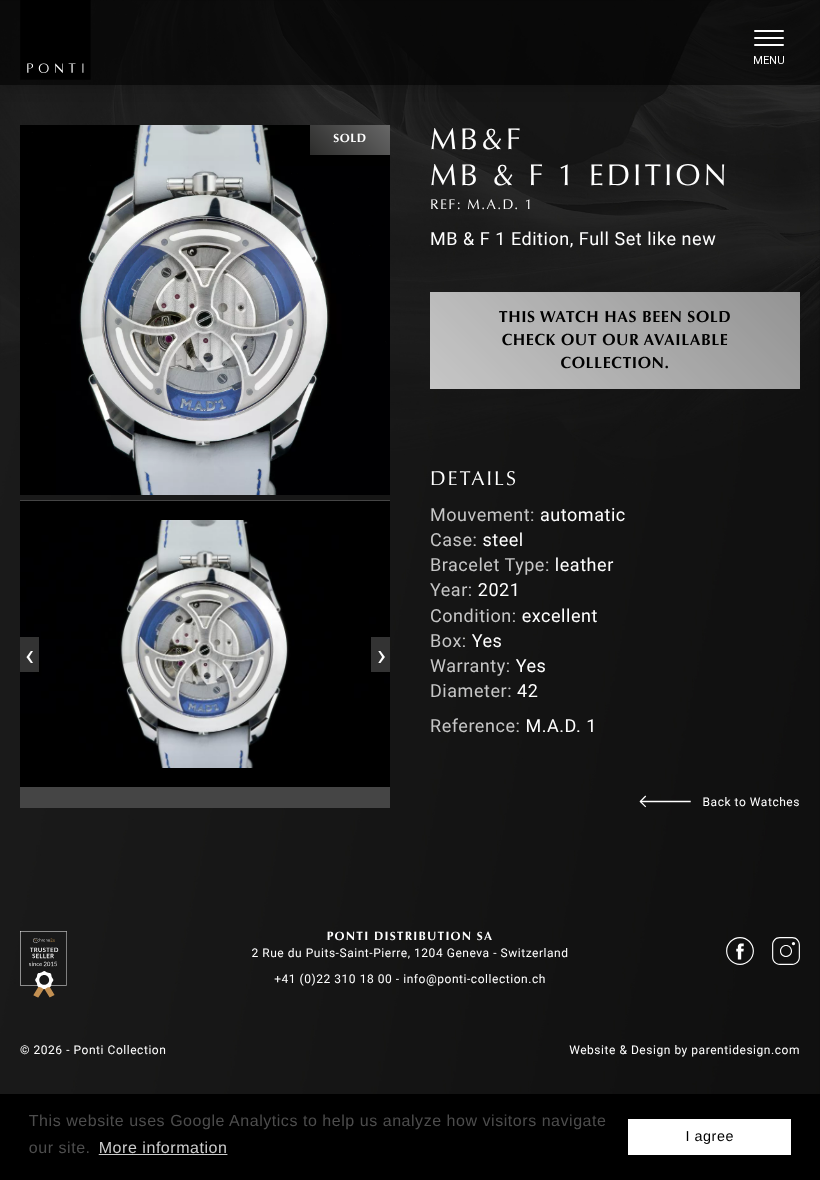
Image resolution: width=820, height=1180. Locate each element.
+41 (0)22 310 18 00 (333, 979)
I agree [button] (709, 1137)
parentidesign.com (745, 1050)
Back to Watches (751, 802)
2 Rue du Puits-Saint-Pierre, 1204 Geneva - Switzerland (409, 953)
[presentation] (29, 654)
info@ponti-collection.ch (474, 979)
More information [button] (163, 1148)
